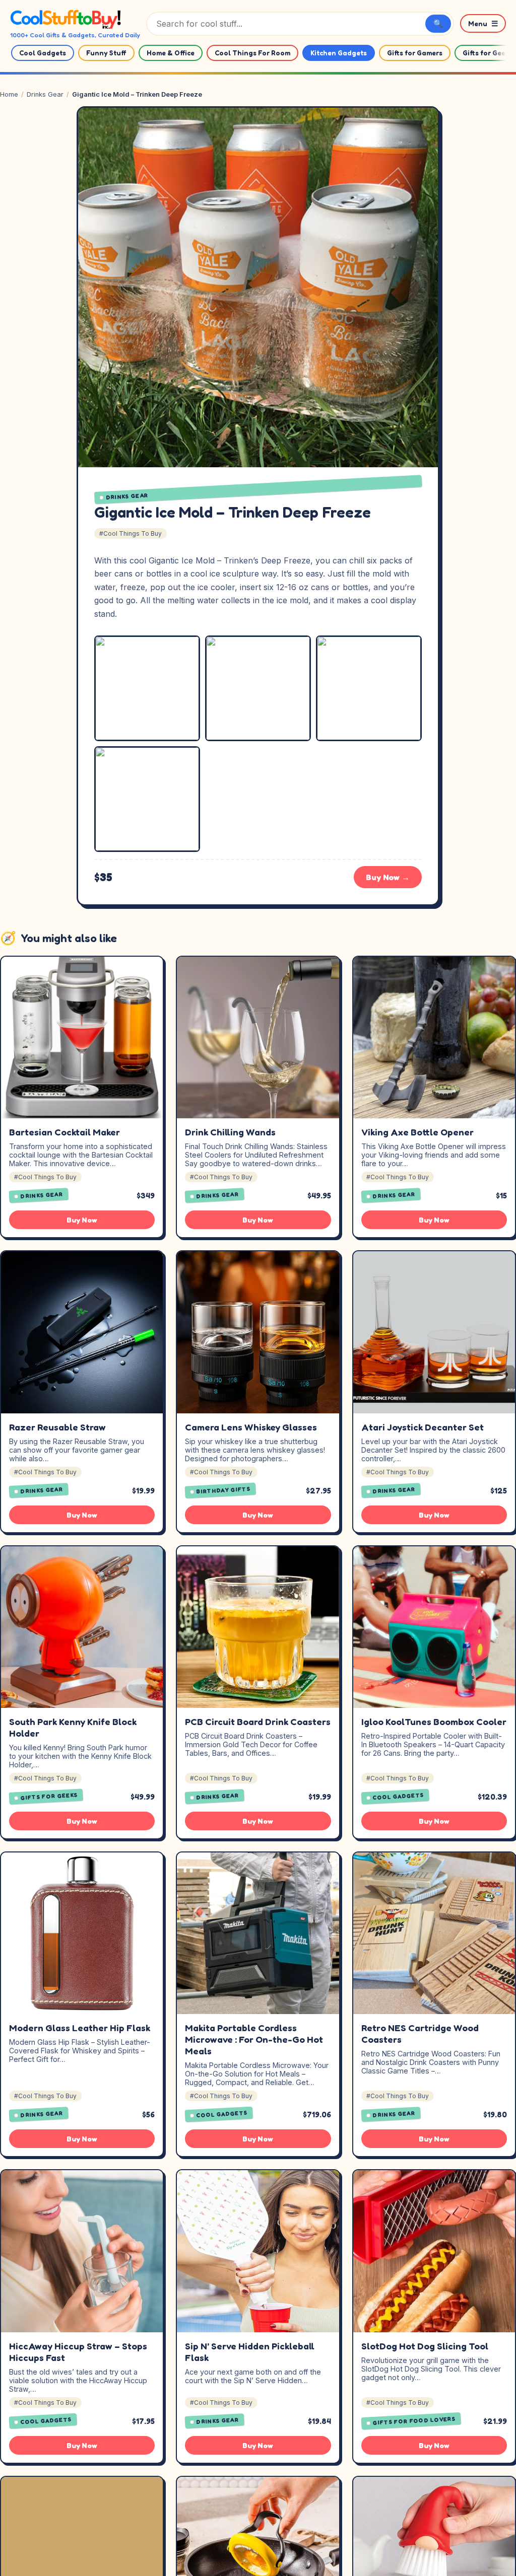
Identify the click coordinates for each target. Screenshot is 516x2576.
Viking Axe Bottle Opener (417, 1132)
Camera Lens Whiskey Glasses (251, 1427)
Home (9, 94)
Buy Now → (388, 877)
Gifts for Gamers (415, 53)
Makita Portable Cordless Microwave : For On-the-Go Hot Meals (254, 2039)
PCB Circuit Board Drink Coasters (258, 1722)
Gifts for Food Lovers (414, 2421)
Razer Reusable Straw (57, 1427)
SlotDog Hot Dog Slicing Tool (425, 2346)
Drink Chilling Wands (230, 1132)
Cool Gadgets (43, 53)
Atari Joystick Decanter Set (423, 1427)
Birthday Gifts (223, 1490)
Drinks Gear (45, 94)
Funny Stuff (106, 53)
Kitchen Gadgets (339, 53)
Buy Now (82, 1220)
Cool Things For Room (252, 53)
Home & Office (171, 53)
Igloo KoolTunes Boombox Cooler (434, 1722)
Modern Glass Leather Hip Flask (80, 2028)
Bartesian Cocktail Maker (64, 1132)
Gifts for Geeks (49, 1797)
